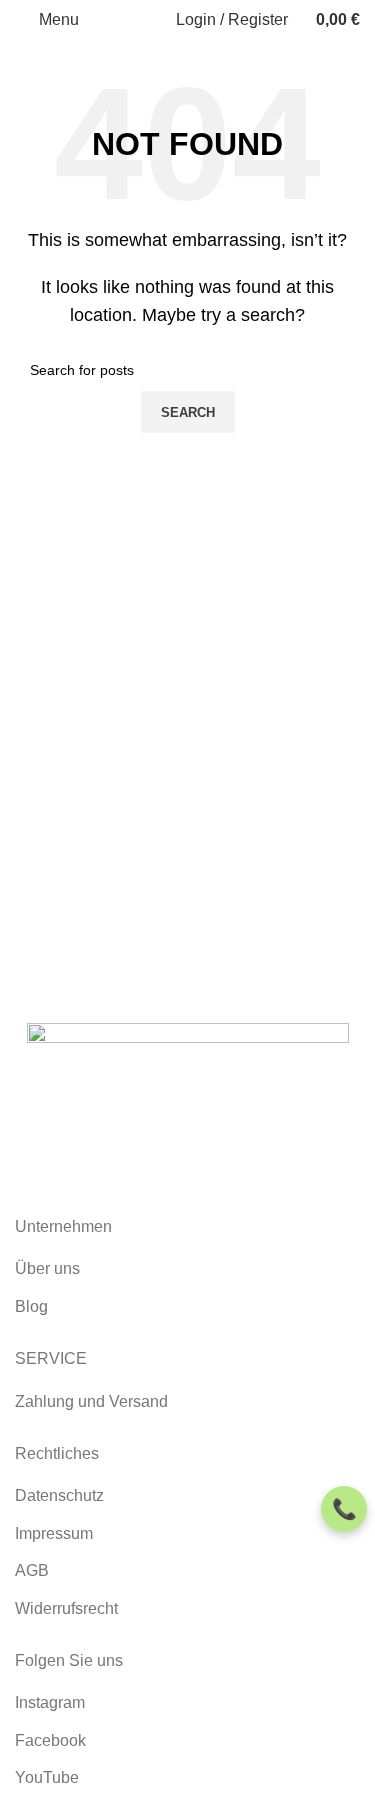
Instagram (50, 1702)
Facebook (50, 1740)
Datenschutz (59, 1495)
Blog (31, 1306)
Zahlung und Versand (91, 1401)
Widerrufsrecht (66, 1608)
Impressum (54, 1533)
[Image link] (188, 1093)
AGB (32, 1570)
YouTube (47, 1777)
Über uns (47, 1268)
